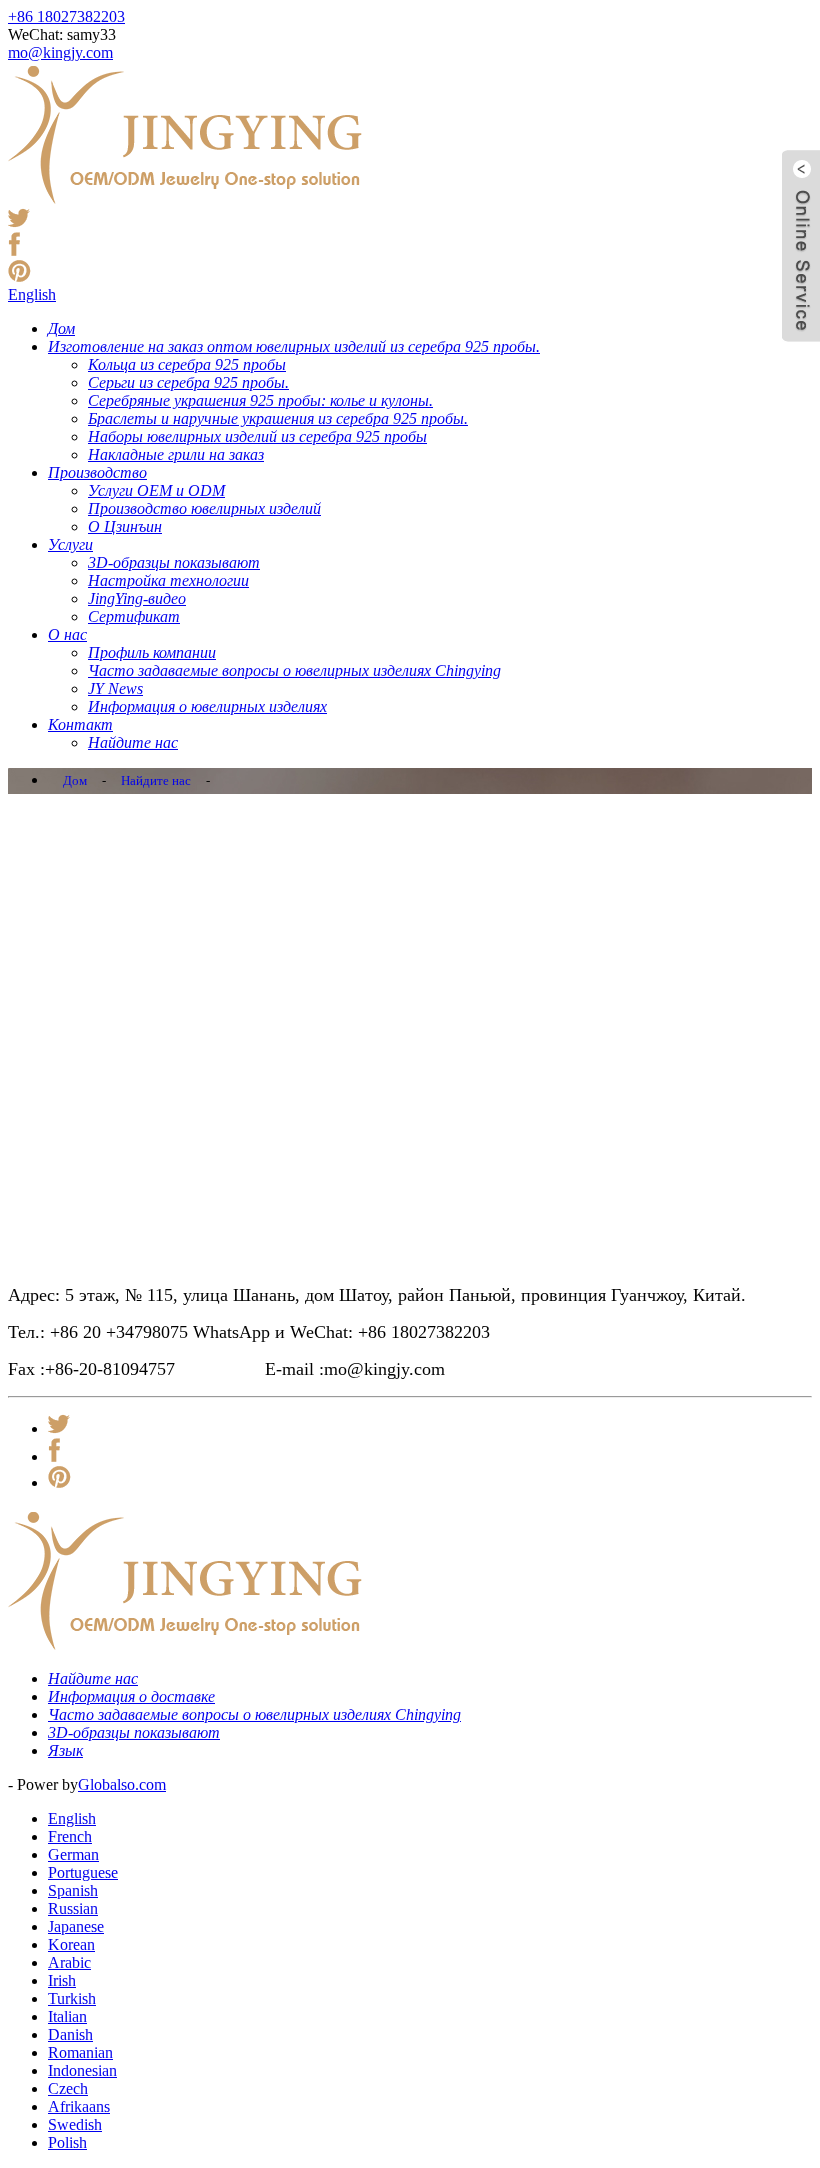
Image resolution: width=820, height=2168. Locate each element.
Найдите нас (156, 780)
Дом (75, 780)
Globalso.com (122, 1784)
